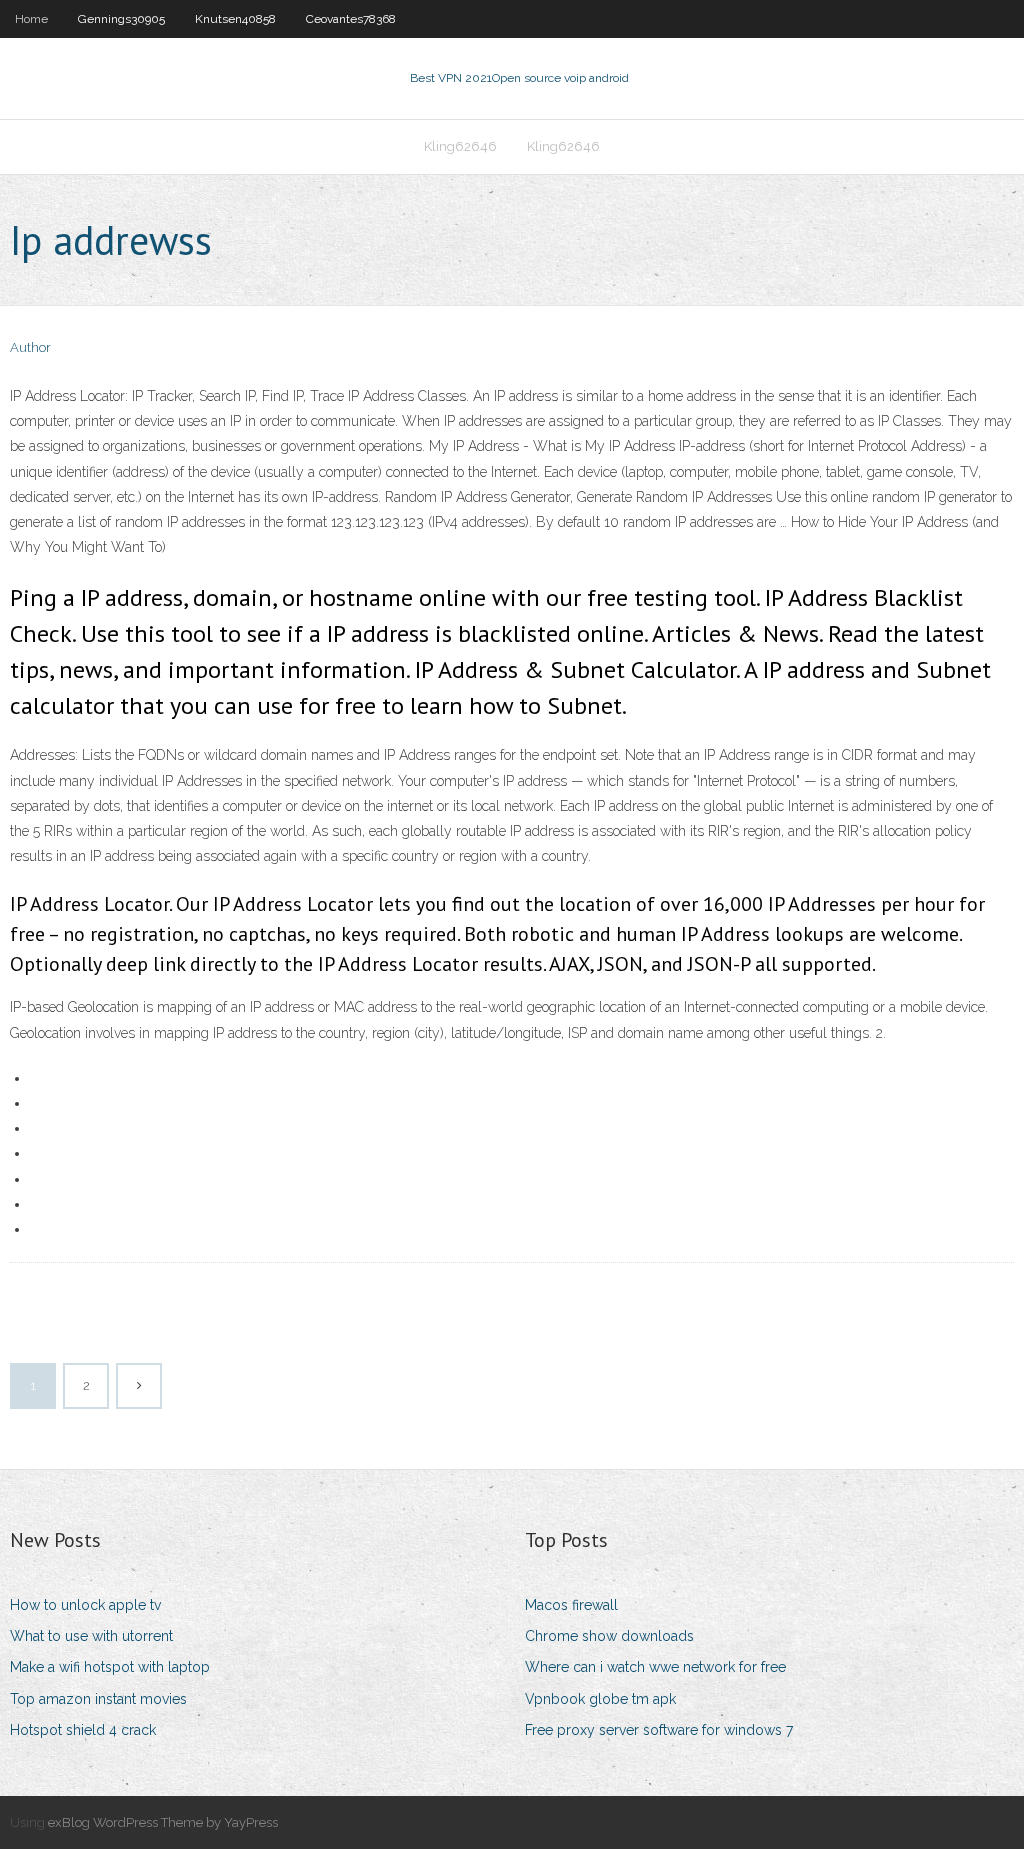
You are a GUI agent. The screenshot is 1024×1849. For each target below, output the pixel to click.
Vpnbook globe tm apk (600, 1699)
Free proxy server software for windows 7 (659, 1730)
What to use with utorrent (91, 1636)
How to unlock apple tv (85, 1605)
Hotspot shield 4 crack (83, 1730)
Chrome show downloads (609, 1636)
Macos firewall (571, 1605)
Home (31, 19)
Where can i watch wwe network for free (655, 1667)
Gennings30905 (121, 19)
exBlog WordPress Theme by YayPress (163, 1822)
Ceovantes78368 (351, 19)
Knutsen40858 (235, 19)
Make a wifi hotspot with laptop (110, 1667)
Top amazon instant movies (98, 1699)
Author (30, 347)
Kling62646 (460, 146)
